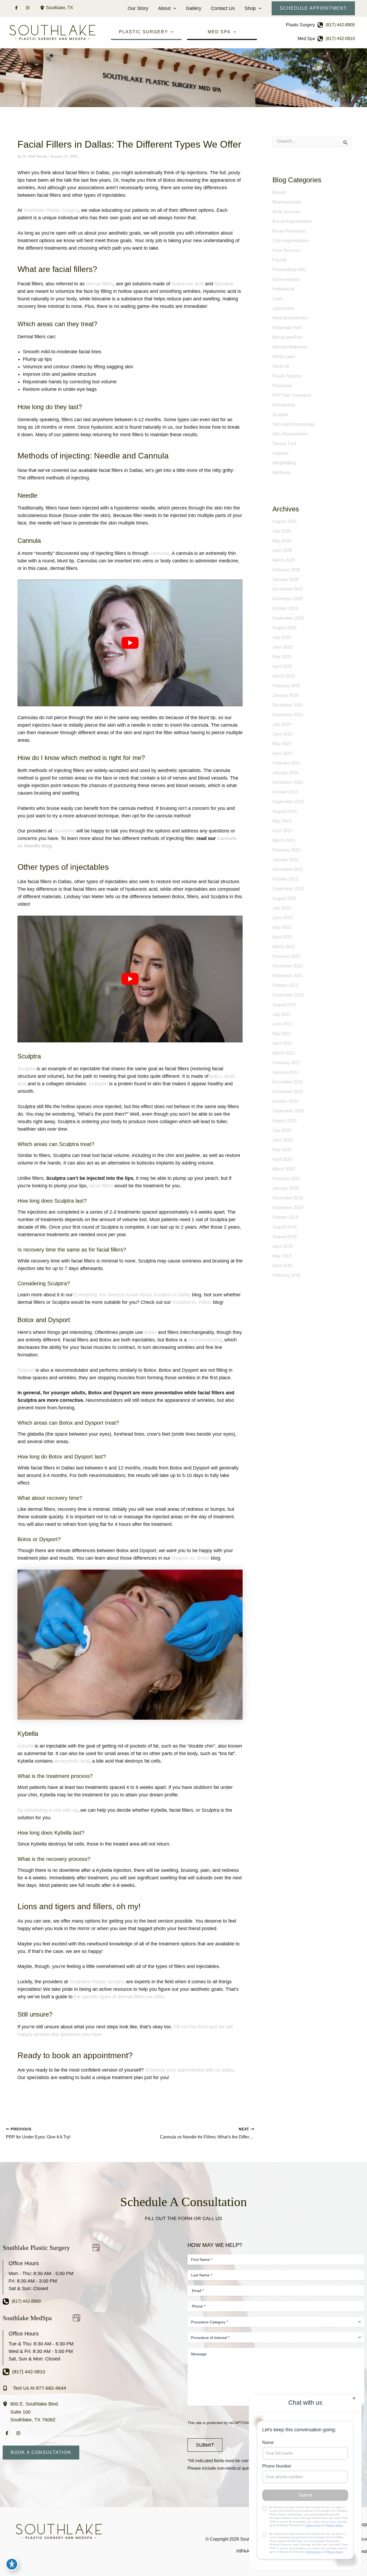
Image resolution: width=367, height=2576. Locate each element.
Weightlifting (284, 463)
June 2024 (283, 734)
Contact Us (223, 8)
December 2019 (288, 1198)
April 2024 (282, 753)
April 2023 (282, 831)
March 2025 (284, 676)
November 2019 (288, 1208)
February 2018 (286, 1275)
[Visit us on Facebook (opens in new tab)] (16, 8)
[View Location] (43, 8)
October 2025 (285, 608)
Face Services (286, 250)
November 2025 (288, 599)
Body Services (286, 212)
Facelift (279, 260)
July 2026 (282, 531)
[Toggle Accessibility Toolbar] (12, 2564)
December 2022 (288, 869)
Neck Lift (281, 366)
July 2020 (282, 1130)
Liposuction (283, 308)
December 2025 (288, 589)
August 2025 (285, 628)
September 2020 (288, 1111)
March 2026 (284, 560)
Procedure (282, 386)
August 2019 (285, 1227)
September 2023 (288, 802)
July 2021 (282, 1014)
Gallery (194, 8)
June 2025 (283, 647)
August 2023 (285, 811)
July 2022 (282, 908)
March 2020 (284, 1169)
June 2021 (283, 1024)
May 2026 (282, 541)
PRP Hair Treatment (292, 395)
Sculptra (280, 415)
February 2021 (286, 1063)
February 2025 (286, 686)
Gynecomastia (286, 279)
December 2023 (288, 782)
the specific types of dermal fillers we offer (119, 1997)
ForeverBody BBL (289, 270)
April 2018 (282, 1266)
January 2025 (285, 695)
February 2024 (286, 763)
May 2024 (282, 744)
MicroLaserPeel (287, 337)
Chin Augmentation (291, 241)
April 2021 (282, 1043)
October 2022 (285, 879)
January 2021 (285, 1072)
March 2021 (284, 1053)
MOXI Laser (284, 357)
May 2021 (282, 1034)
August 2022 (285, 898)
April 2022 (282, 937)
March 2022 (284, 947)
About (164, 8)
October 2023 (285, 792)
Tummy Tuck (285, 444)
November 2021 (288, 976)
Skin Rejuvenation (290, 434)
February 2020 (286, 1179)
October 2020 (285, 1101)
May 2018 (282, 1256)
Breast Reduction (289, 231)
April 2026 (282, 550)
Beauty (279, 192)
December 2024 (288, 705)
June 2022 (283, 918)
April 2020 (282, 1159)
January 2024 (285, 773)
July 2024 (282, 724)
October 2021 (285, 985)
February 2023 (286, 850)
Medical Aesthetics (290, 318)
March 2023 (284, 840)
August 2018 (285, 1237)
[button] (173, 8)
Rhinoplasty (284, 405)
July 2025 (282, 637)
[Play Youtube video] (130, 643)
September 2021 (288, 995)
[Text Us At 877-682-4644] (34, 2388)
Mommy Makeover (290, 347)
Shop (250, 8)
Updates (280, 453)
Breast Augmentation (292, 221)
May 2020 (282, 1150)
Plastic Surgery (287, 376)
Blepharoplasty (287, 202)
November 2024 (288, 715)
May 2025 (282, 657)
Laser (278, 299)
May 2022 (282, 927)
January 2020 (285, 1188)
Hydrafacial (283, 289)
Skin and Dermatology (294, 424)
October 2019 (285, 1217)
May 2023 (282, 821)
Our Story (138, 8)
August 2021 (285, 1005)
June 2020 (283, 1140)
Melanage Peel (287, 328)
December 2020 (288, 1082)
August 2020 (285, 1121)
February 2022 (286, 956)
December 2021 (288, 966)
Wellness (281, 473)
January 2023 (285, 860)
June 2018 (283, 1246)
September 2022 (288, 889)
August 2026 (285, 521)
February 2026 (286, 570)
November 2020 (288, 1092)
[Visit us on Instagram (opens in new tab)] (28, 8)
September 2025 (288, 618)
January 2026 (285, 579)
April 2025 (282, 666)
